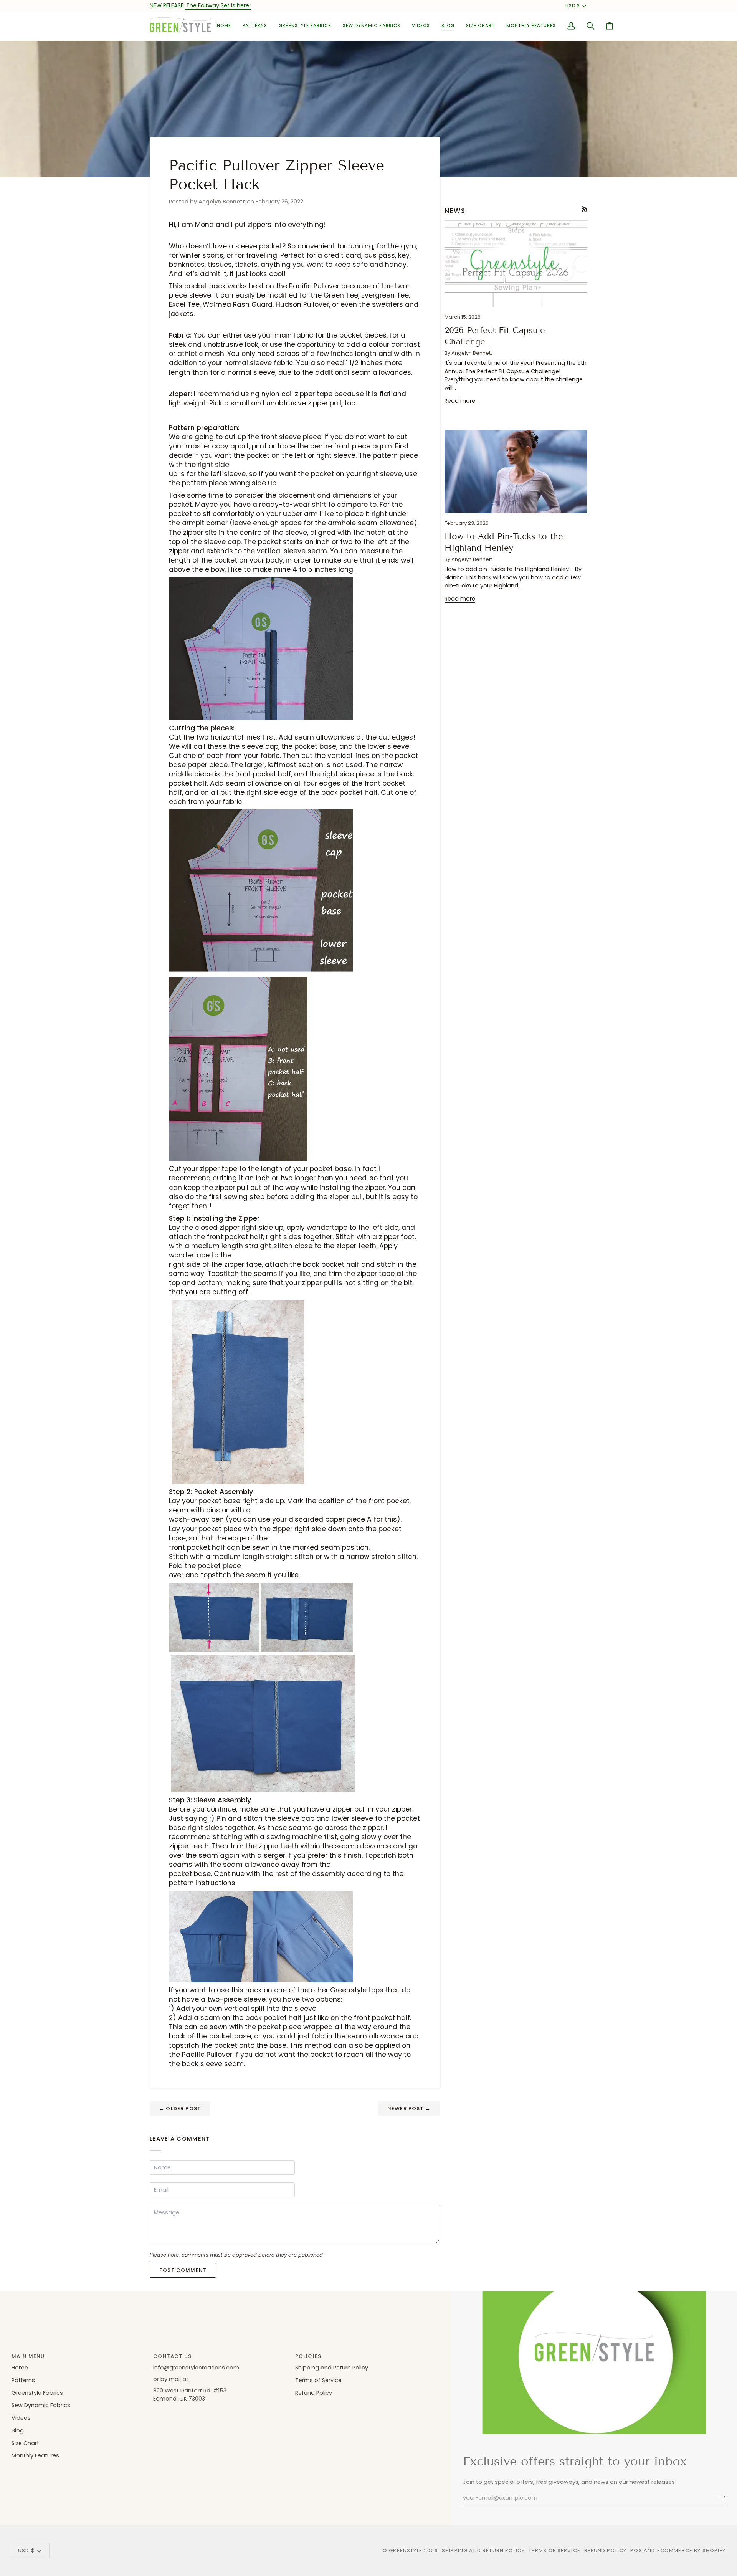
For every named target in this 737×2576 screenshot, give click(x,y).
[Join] (719, 2497)
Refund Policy (314, 2393)
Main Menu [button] (28, 2356)
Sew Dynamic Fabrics (41, 2405)
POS (636, 2550)
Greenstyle (406, 2550)
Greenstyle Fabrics (37, 2393)
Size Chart (25, 2443)
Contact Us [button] (172, 2356)
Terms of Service (318, 2380)
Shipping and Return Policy (332, 2368)
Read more (460, 401)
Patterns (23, 2380)
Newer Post (409, 2109)
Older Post (180, 2109)
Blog (18, 2430)
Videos (21, 2418)
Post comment (183, 2270)
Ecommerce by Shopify (691, 2550)
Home (20, 2368)
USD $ (573, 6)
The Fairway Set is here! (218, 5)
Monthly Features (35, 2455)
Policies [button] (308, 2356)
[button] (255, 26)
